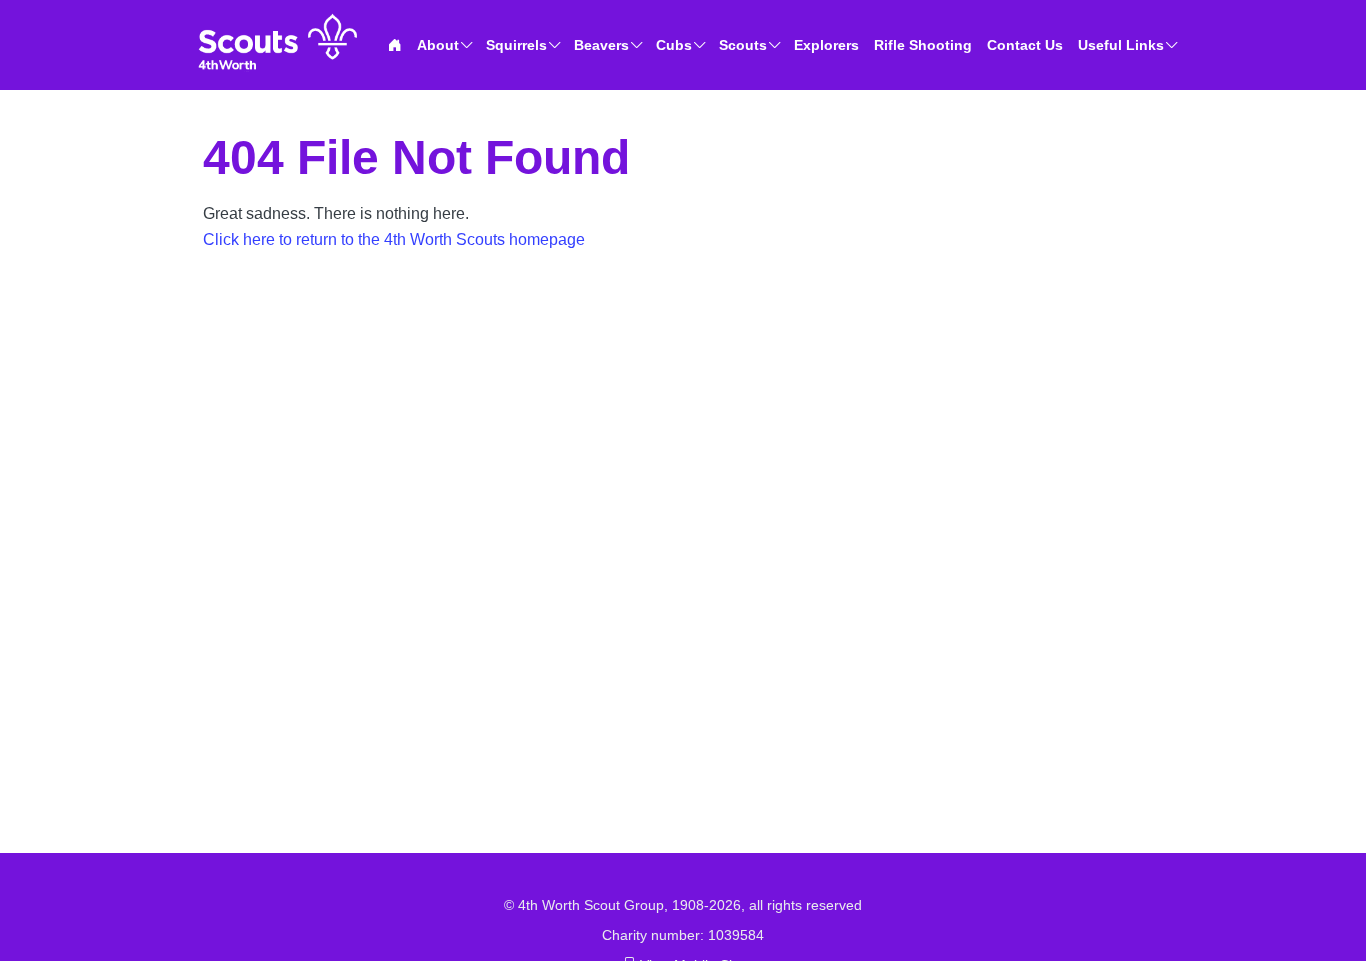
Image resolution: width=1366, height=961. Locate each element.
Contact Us (1025, 45)
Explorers (826, 45)
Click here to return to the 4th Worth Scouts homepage (394, 239)
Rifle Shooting (923, 45)
